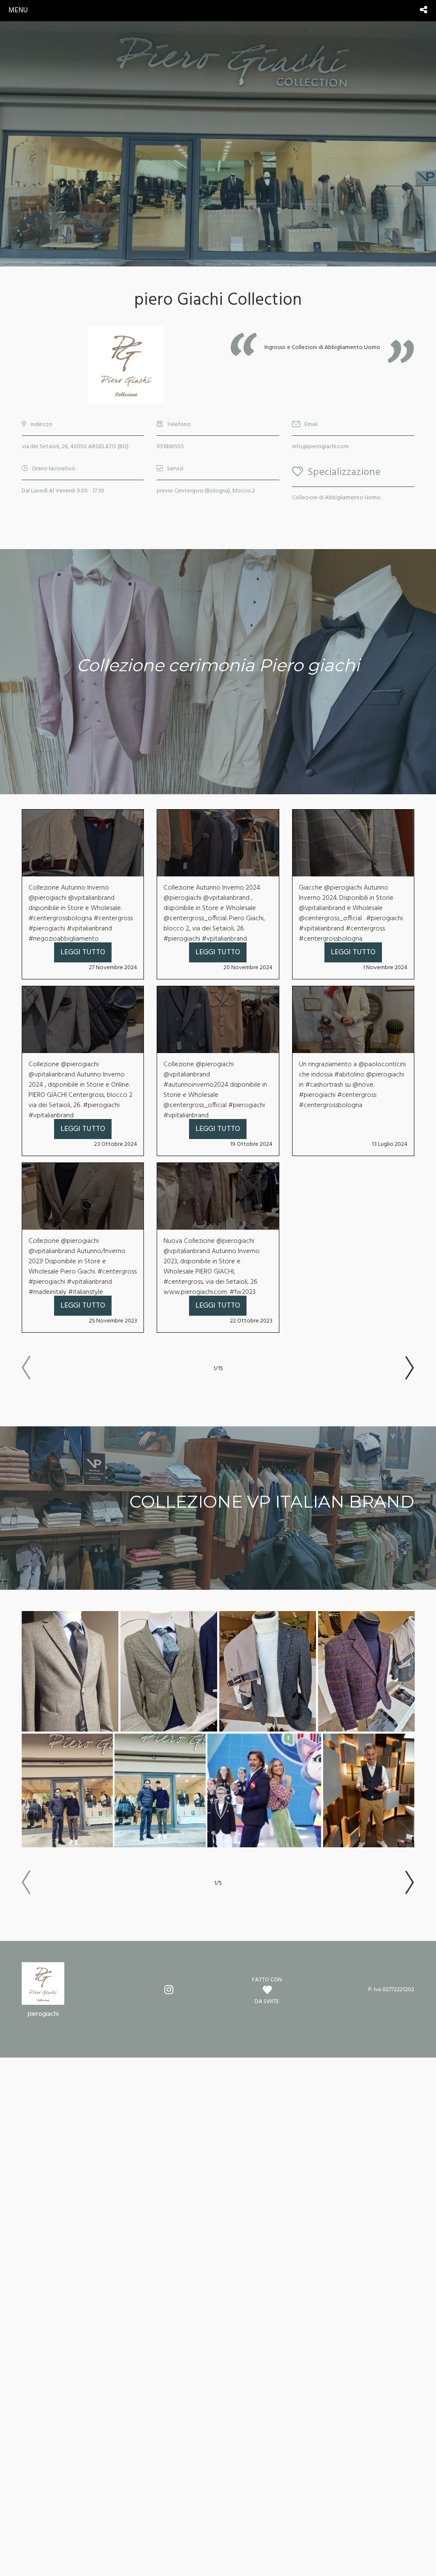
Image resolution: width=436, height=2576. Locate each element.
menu (18, 10)
